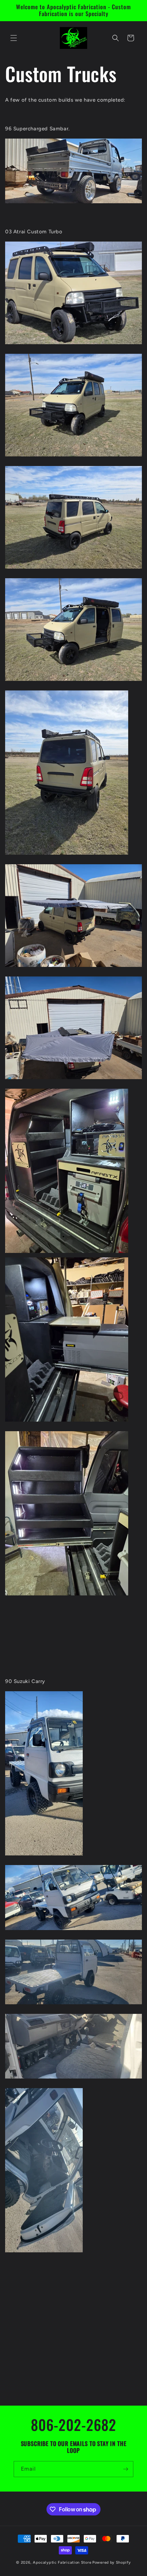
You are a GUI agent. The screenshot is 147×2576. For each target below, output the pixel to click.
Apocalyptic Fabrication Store (62, 2562)
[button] (14, 38)
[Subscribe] (125, 2469)
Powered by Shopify (112, 2562)
